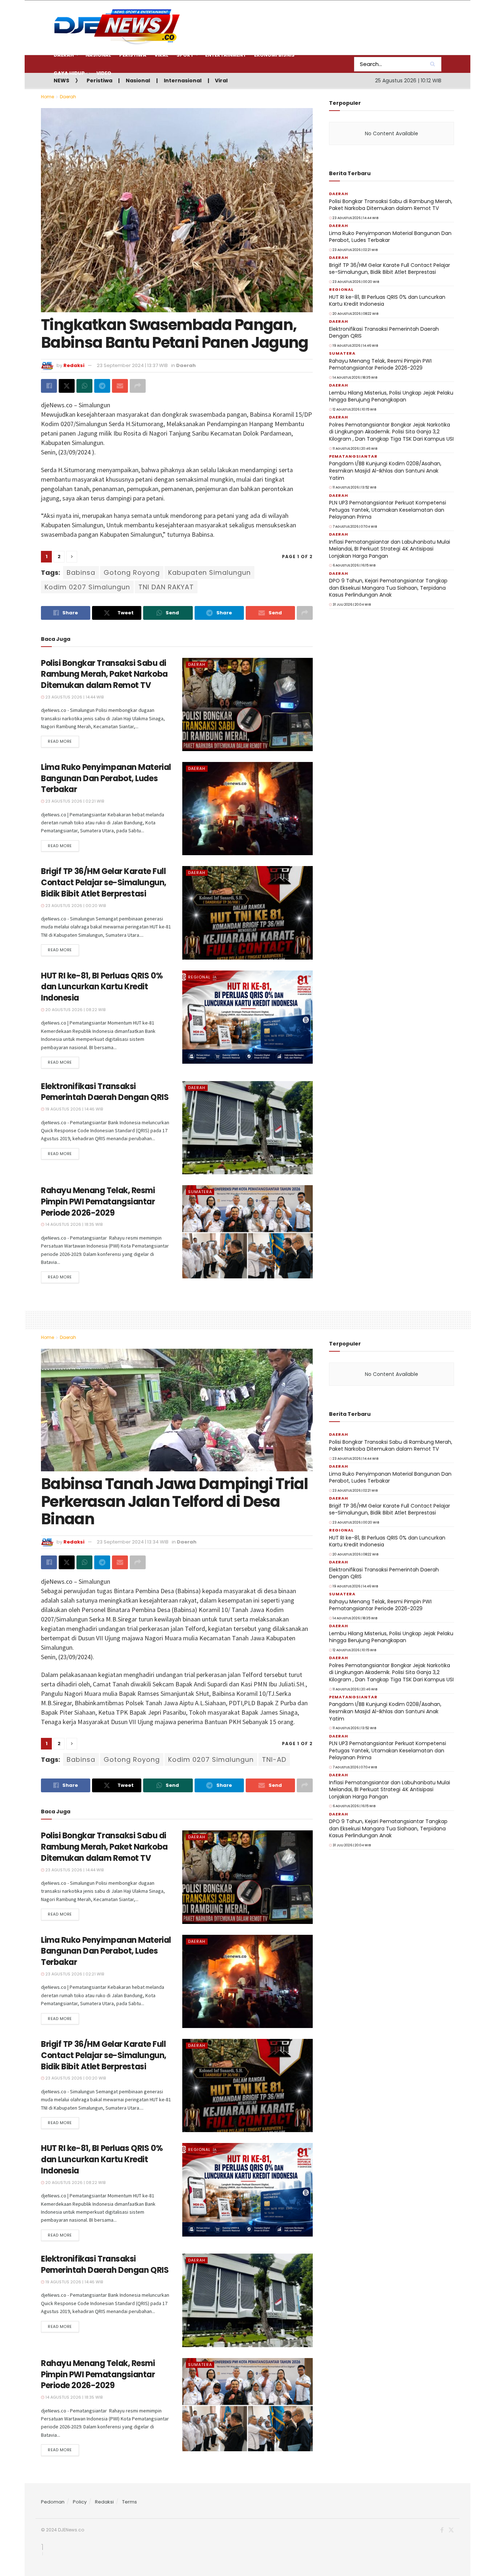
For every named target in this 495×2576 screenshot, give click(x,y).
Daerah (68, 97)
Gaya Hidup (69, 73)
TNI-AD (274, 1759)
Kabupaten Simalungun (209, 572)
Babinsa (81, 572)
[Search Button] (434, 64)
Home (47, 97)
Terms (130, 2502)
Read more (60, 741)
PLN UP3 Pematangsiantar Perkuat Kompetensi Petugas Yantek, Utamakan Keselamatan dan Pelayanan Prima (388, 510)
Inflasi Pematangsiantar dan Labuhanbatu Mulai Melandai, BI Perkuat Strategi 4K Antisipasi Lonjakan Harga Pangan (390, 549)
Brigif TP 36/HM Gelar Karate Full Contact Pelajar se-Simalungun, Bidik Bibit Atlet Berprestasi (104, 883)
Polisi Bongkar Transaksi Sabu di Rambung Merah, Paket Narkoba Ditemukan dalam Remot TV (104, 674)
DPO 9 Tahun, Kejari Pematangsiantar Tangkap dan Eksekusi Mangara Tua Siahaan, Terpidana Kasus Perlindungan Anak (388, 588)
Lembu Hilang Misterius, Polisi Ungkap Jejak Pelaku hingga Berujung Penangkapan (391, 396)
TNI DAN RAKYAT (166, 587)
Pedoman (53, 2502)
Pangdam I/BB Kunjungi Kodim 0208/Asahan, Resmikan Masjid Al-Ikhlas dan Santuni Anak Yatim (385, 471)
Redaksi (104, 2502)
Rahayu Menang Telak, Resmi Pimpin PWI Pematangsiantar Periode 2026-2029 (98, 1202)
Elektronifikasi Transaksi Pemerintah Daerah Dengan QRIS (105, 1092)
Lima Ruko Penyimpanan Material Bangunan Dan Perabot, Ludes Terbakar (106, 778)
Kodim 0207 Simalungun (87, 587)
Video (104, 73)
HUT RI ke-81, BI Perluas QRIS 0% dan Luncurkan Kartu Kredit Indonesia (102, 987)
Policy (80, 2502)
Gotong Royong (132, 572)
